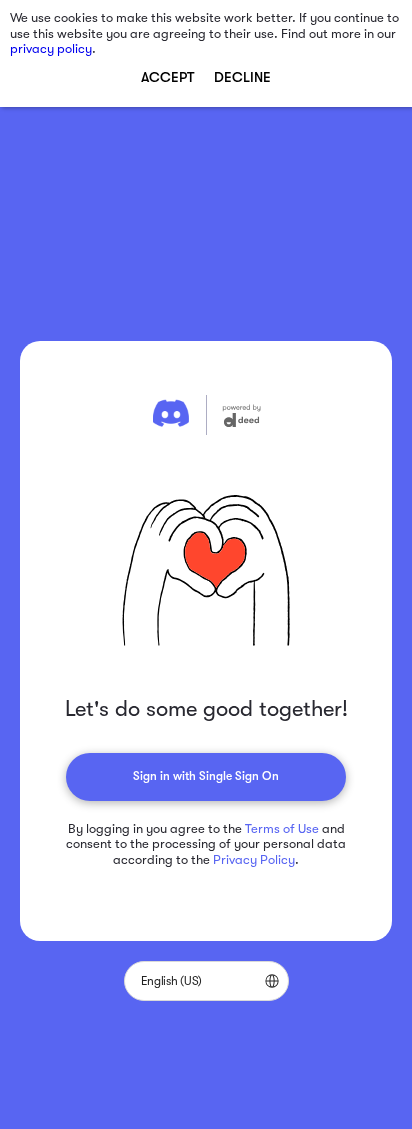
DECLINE (242, 77)
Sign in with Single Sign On (206, 776)
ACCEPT (167, 77)
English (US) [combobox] (171, 981)
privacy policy (51, 48)
